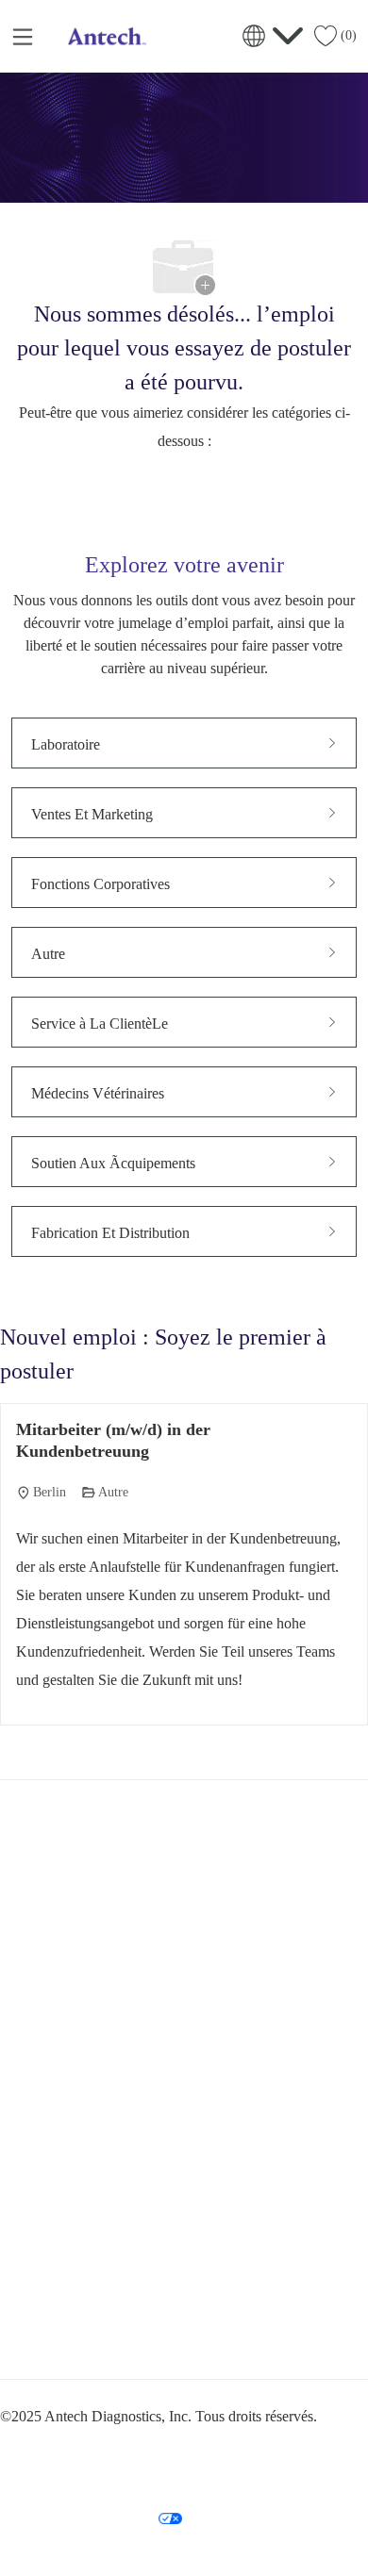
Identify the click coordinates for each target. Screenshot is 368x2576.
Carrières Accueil (61, 2155)
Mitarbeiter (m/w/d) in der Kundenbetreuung (113, 1440)
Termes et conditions (220, 2446)
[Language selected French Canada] (273, 36)
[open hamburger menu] (23, 36)
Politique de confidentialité (91, 2446)
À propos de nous (63, 2225)
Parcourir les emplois (70, 2190)
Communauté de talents (75, 2260)
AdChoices (139, 2482)
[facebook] (23, 2334)
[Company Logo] (105, 34)
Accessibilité (61, 2482)
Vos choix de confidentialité (96, 2518)
